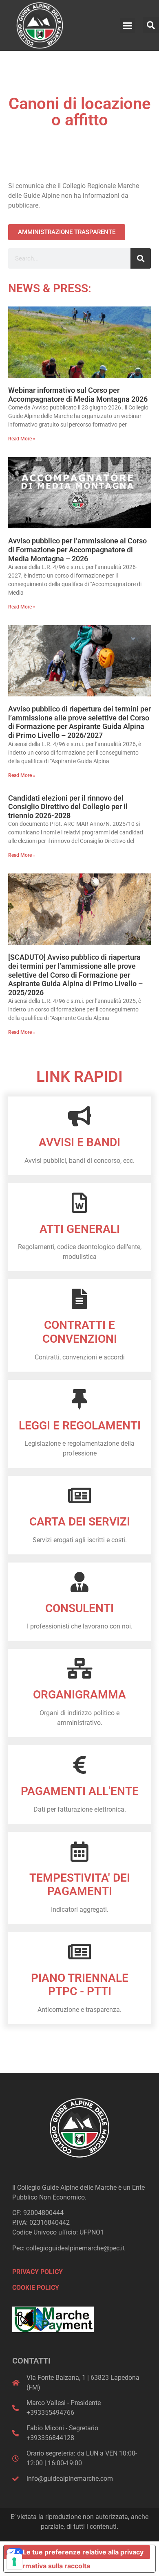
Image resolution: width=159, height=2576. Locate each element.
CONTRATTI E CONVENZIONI (80, 1332)
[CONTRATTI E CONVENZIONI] (79, 1299)
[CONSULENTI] (79, 1582)
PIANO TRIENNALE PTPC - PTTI (80, 1985)
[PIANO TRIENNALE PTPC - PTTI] (79, 1952)
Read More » (22, 439)
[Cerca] (141, 258)
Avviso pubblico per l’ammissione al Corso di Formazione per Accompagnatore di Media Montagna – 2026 (77, 549)
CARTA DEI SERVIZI (80, 1522)
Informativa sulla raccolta (50, 2566)
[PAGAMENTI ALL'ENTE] (79, 1765)
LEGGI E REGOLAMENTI (80, 1426)
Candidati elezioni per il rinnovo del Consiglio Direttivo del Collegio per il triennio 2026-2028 (68, 807)
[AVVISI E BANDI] (79, 1116)
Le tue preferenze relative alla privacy (83, 2552)
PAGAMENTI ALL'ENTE (80, 1791)
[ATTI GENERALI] (79, 1203)
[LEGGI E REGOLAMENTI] (79, 1399)
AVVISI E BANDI (79, 1142)
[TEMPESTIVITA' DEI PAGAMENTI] (79, 1852)
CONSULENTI (79, 1608)
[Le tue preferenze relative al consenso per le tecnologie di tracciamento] (14, 2562)
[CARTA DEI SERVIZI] (79, 1495)
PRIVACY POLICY (38, 2272)
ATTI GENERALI (80, 1229)
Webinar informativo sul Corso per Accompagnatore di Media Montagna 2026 (78, 395)
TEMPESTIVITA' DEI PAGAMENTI (80, 1885)
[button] (128, 26)
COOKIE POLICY (36, 2288)
